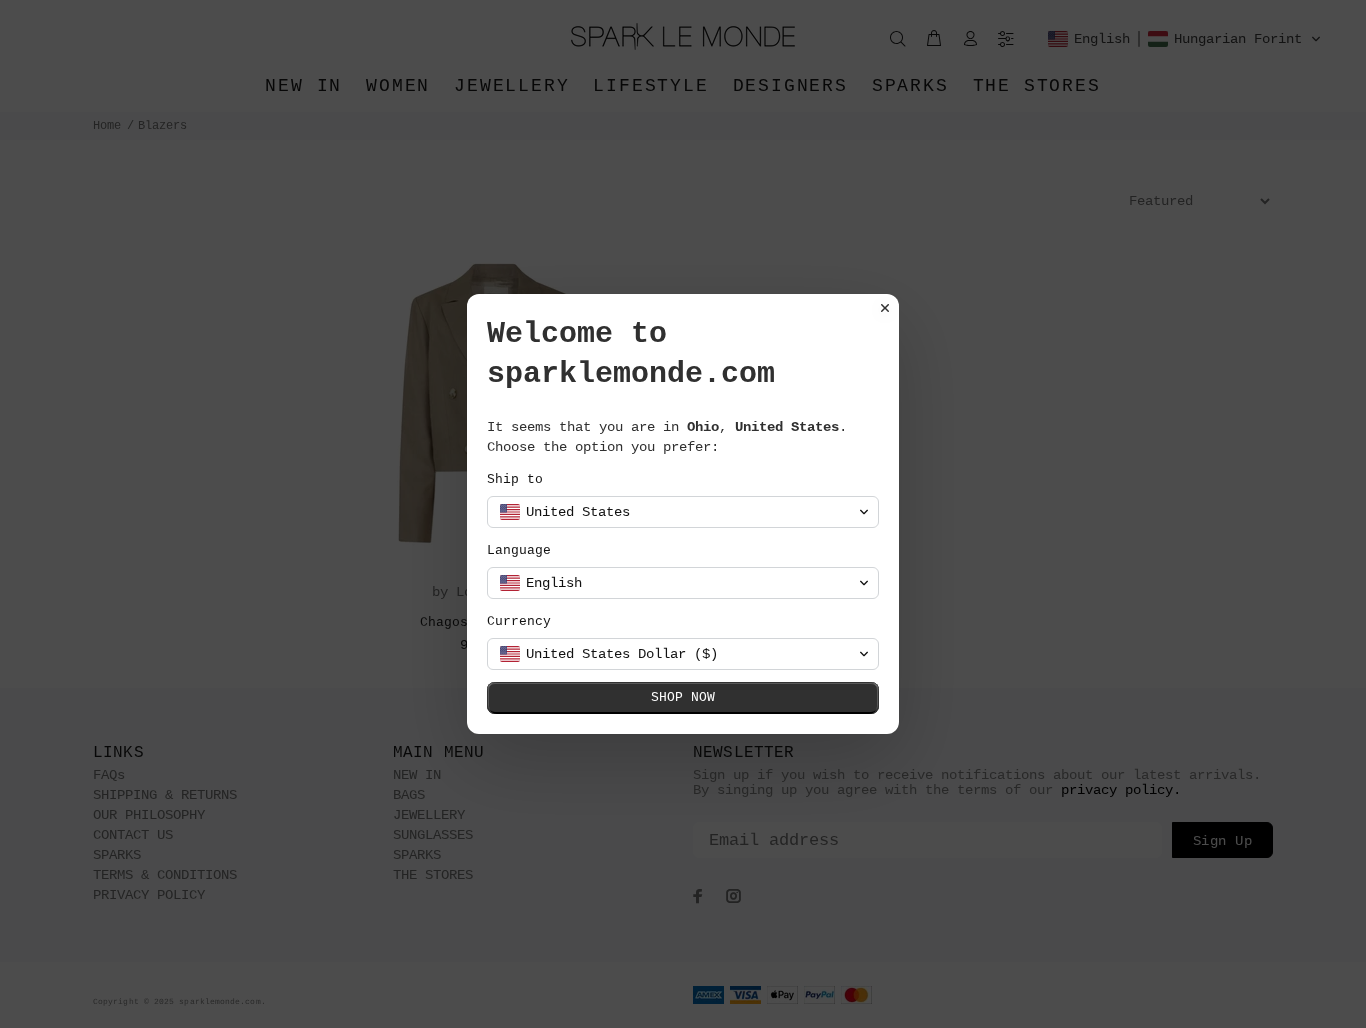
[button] (683, 512)
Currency (519, 621)
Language (519, 550)
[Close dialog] (885, 308)
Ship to (515, 479)
